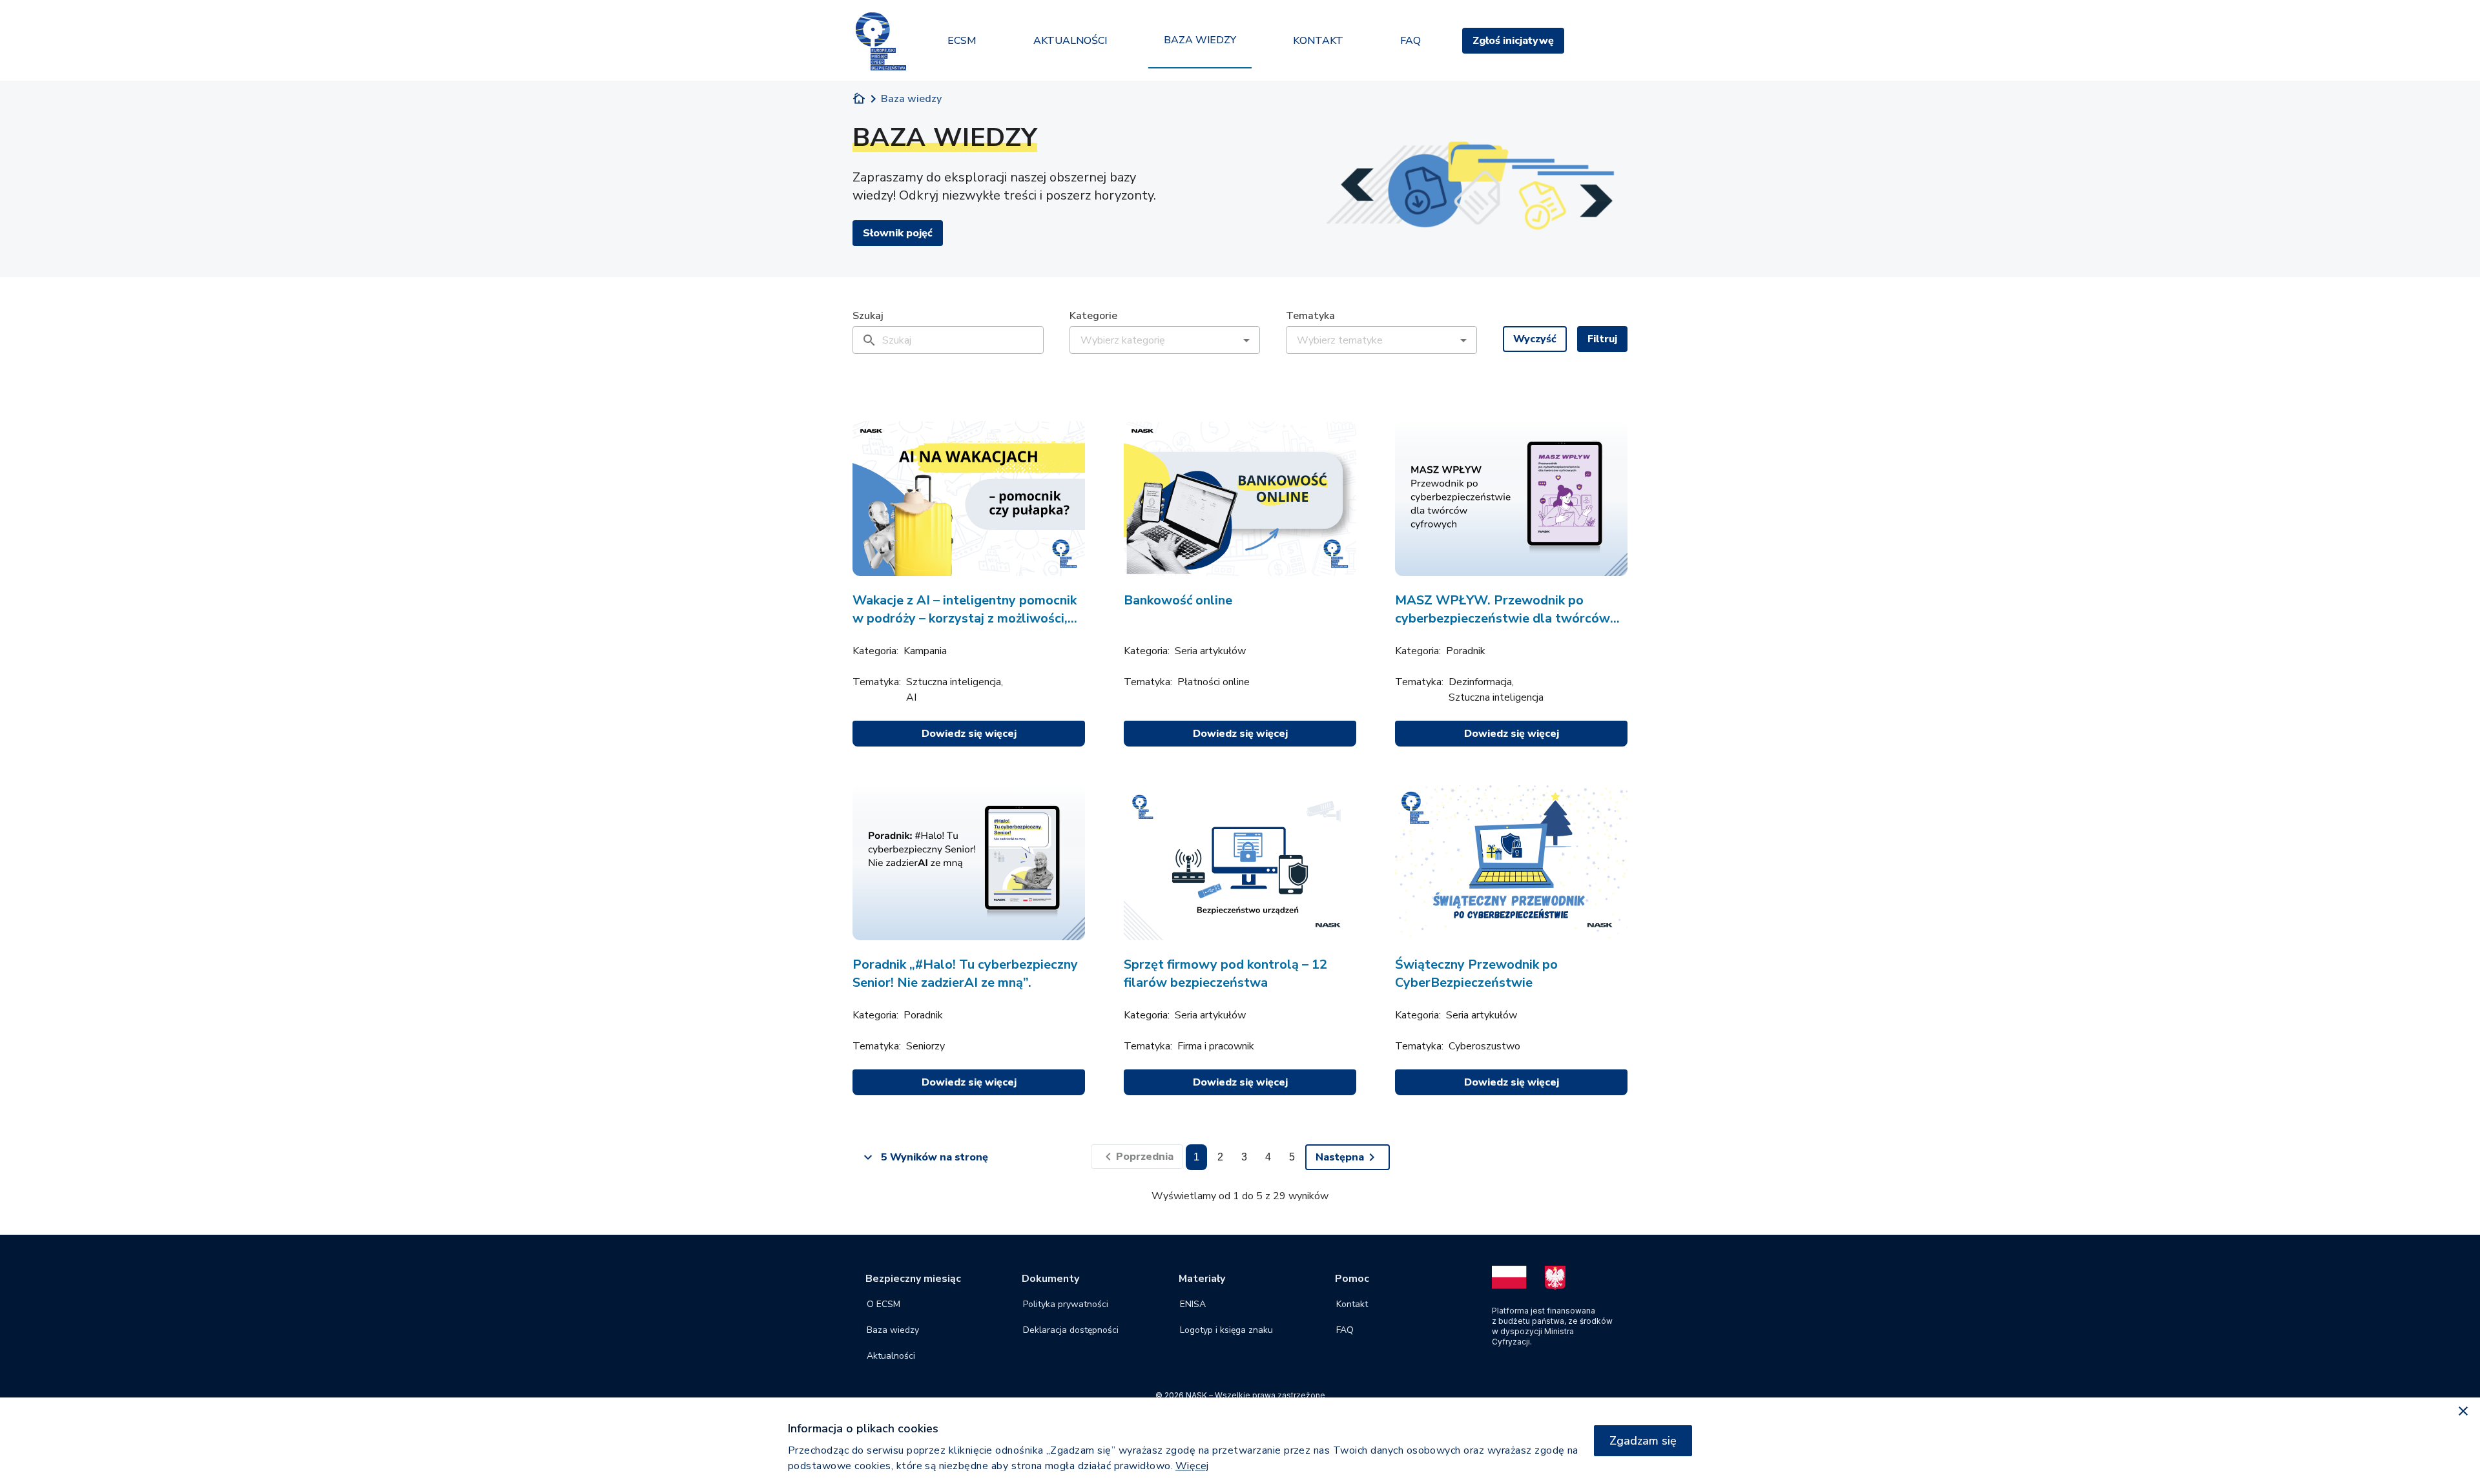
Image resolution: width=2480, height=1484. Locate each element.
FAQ (1345, 1330)
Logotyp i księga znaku (1226, 1330)
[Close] (2463, 1412)
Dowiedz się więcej (969, 734)
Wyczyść (1535, 339)
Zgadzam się (1643, 1441)
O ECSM (883, 1304)
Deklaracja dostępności (1071, 1330)
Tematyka (1310, 316)
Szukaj (868, 316)
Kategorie (1093, 316)
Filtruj (1602, 339)
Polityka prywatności (1066, 1304)
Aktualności (891, 1356)
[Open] (1246, 341)
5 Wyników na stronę (935, 1157)
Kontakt (1352, 1304)
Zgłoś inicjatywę (1513, 41)
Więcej (1192, 1466)
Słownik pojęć (898, 233)
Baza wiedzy (893, 1330)
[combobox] (1156, 340)
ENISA (1193, 1304)
